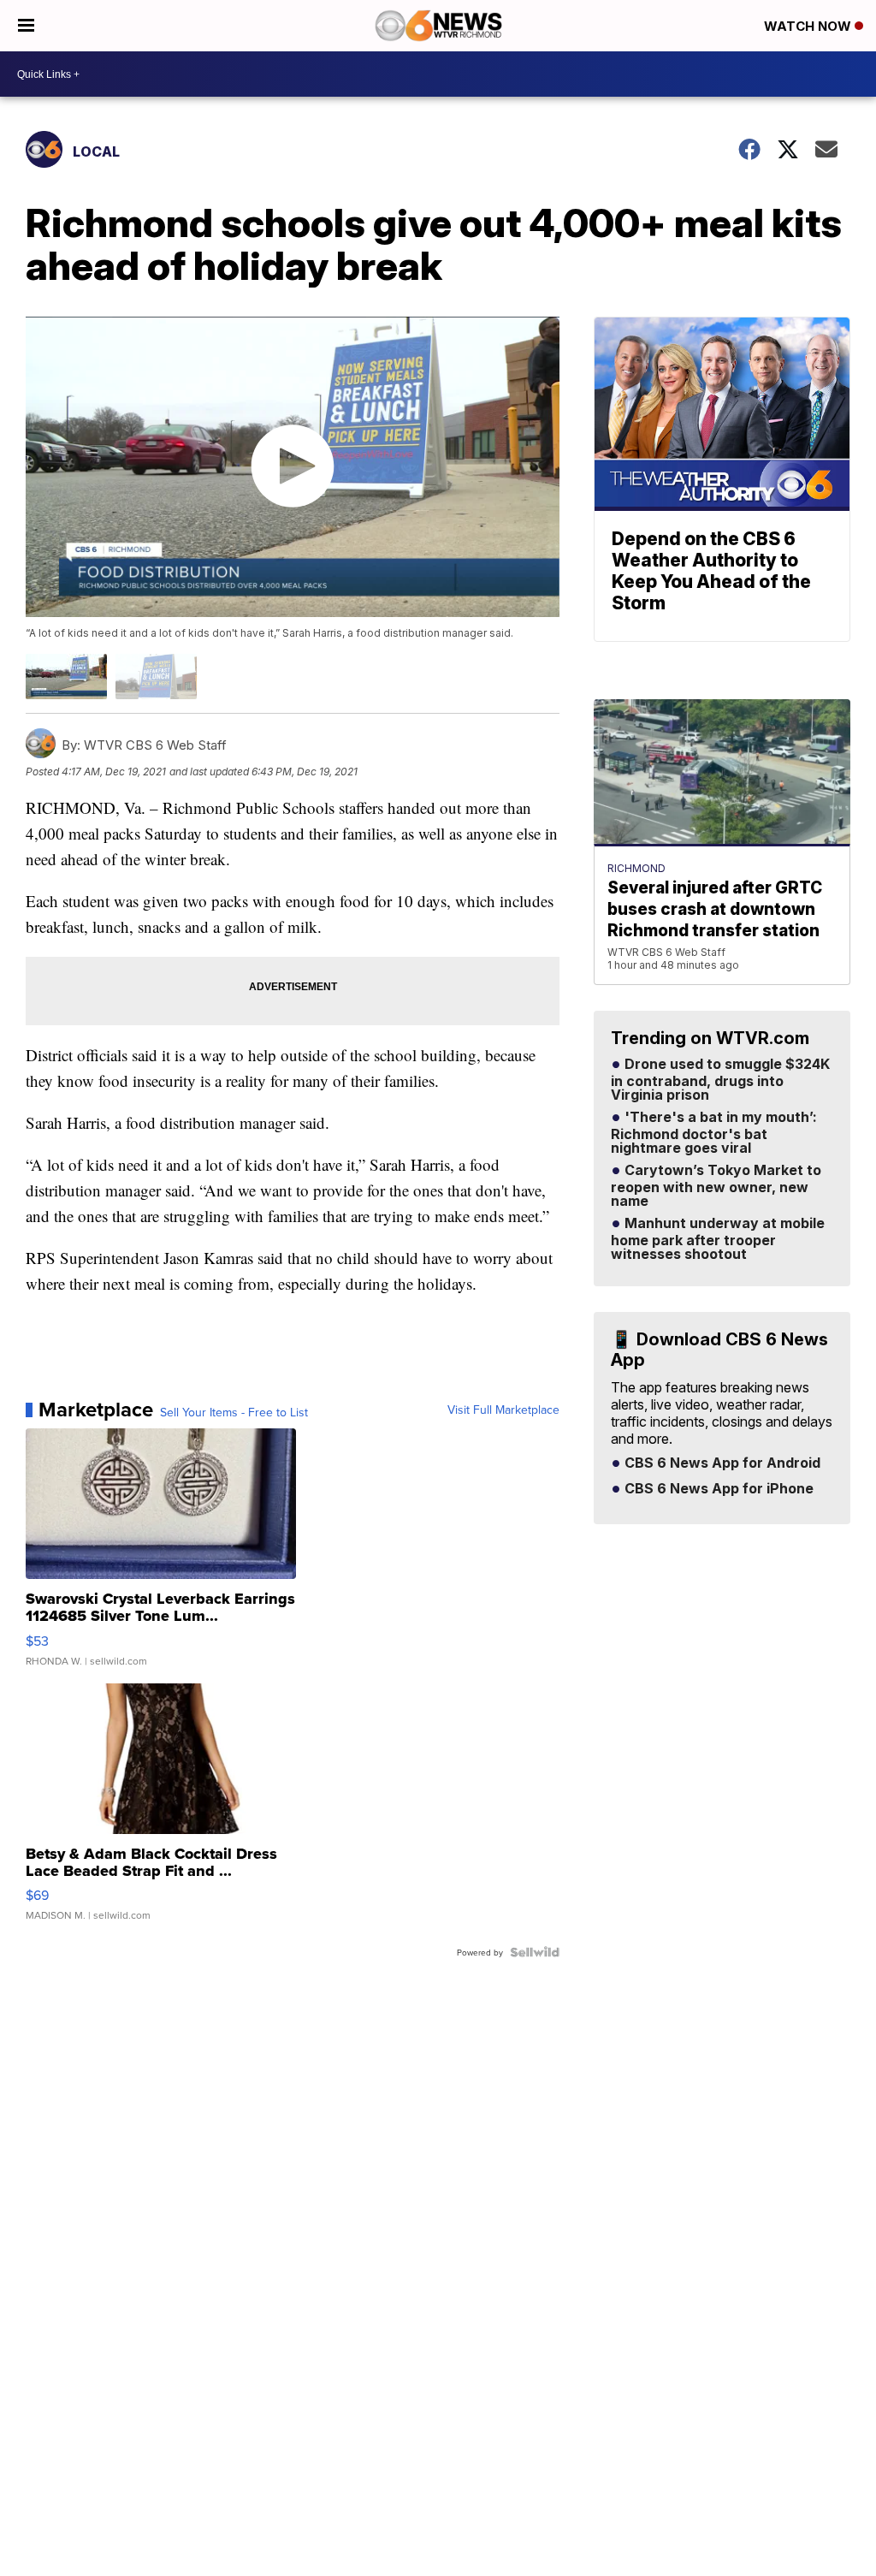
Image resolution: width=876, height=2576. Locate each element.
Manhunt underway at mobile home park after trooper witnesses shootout (718, 1239)
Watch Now (809, 26)
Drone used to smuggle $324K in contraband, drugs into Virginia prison (720, 1080)
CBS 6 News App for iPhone (717, 1489)
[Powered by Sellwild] (535, 1952)
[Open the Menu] (26, 26)
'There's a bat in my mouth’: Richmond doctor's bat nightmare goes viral (714, 1133)
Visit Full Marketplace (503, 1410)
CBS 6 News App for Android (721, 1463)
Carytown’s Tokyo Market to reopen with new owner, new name (716, 1186)
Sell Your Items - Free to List (234, 1412)
